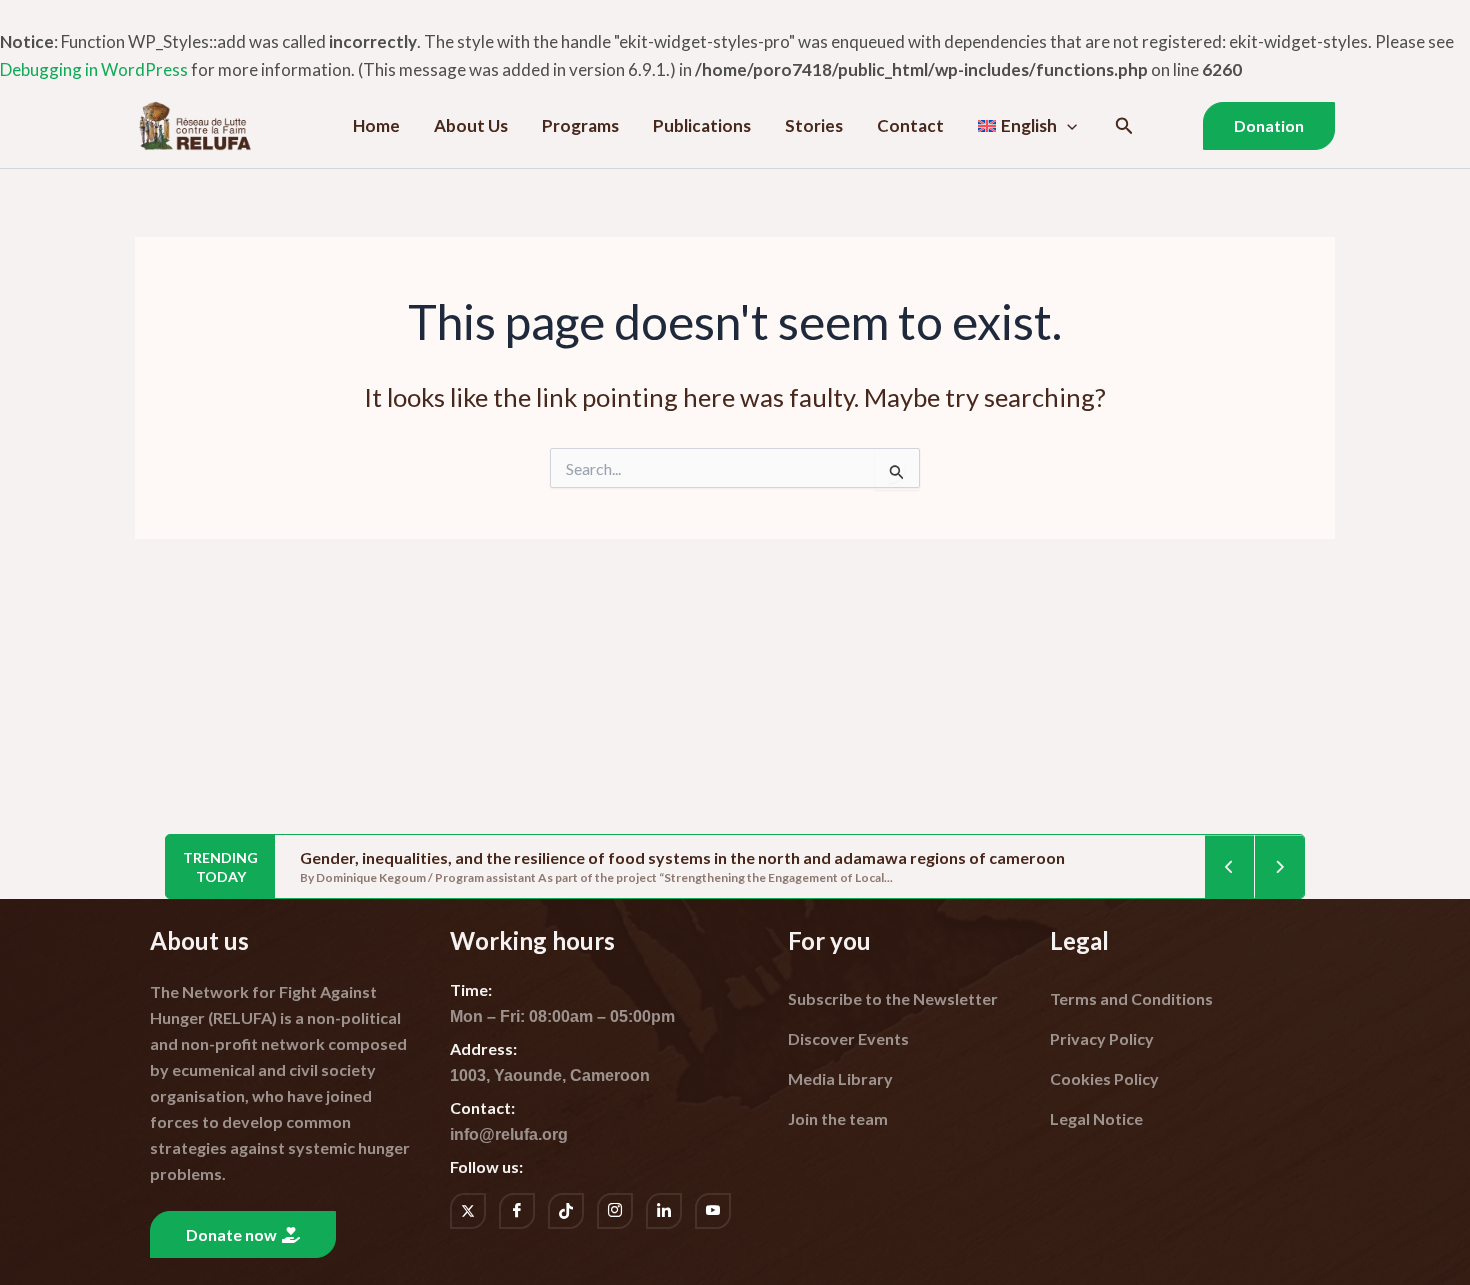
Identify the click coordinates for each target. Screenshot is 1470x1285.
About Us (471, 125)
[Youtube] (713, 1211)
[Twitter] (468, 1211)
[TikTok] (566, 1211)
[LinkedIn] (664, 1211)
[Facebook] (517, 1211)
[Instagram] (615, 1211)
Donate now (231, 1234)
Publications (702, 125)
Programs (580, 125)
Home (376, 125)
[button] (1067, 126)
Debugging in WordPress (94, 69)
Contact (910, 125)
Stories (814, 125)
